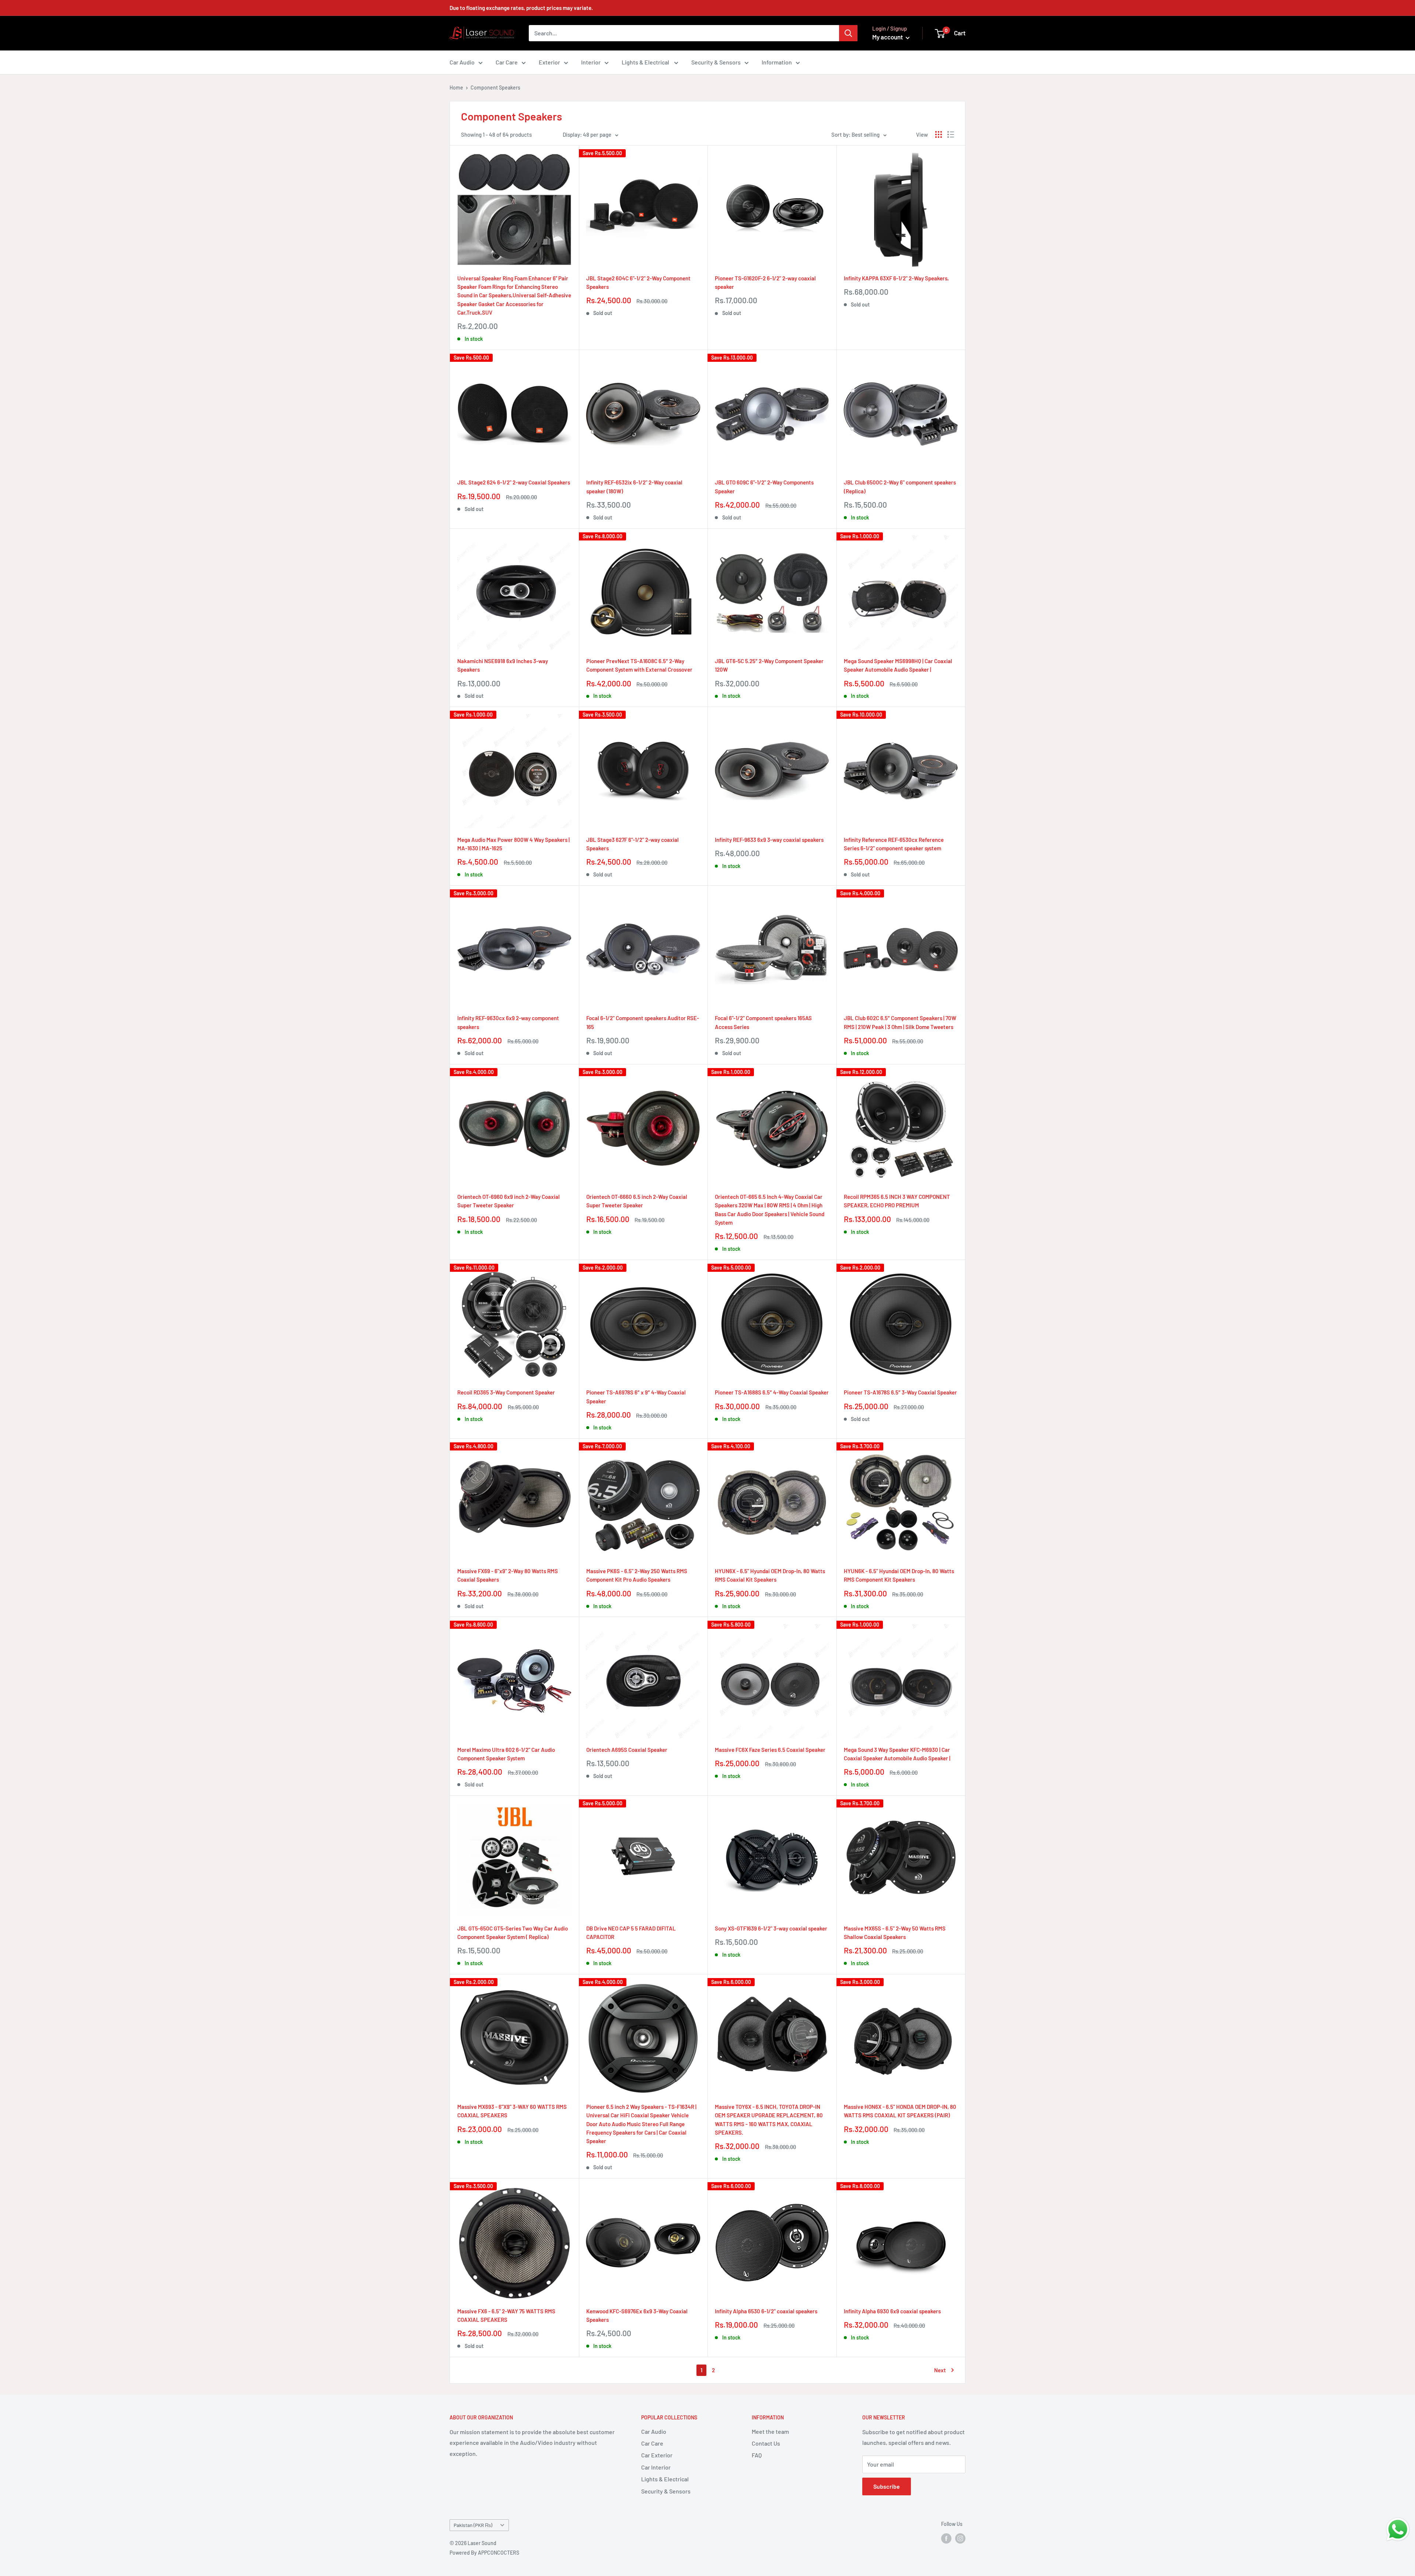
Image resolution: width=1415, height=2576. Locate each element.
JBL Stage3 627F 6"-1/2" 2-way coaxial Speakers (633, 844)
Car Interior (656, 2467)
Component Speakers (495, 87)
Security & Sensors (716, 62)
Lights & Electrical (646, 62)
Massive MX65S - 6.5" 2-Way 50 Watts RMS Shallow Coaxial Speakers (895, 1933)
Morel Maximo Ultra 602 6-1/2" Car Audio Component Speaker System (506, 1754)
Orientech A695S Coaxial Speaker (627, 1750)
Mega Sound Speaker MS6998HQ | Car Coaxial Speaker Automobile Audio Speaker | (898, 665)
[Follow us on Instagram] (960, 2538)
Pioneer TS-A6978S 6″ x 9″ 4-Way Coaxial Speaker (636, 1396)
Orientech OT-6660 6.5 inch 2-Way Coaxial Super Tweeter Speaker (637, 1201)
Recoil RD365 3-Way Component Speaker (506, 1392)
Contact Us (766, 2443)
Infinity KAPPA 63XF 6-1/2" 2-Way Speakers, (896, 278)
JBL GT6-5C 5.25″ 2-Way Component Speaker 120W (769, 665)
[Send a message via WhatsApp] (1398, 2529)
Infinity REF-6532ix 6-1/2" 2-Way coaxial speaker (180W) (634, 486)
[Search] (848, 33)
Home (456, 87)
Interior (591, 62)
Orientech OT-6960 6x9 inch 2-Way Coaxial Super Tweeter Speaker (509, 1201)
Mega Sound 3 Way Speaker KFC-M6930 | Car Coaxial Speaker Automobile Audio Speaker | (897, 1754)
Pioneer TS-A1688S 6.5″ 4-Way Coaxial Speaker (772, 1392)
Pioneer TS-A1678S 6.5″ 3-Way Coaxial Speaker (900, 1392)
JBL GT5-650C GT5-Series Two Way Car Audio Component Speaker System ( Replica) (513, 1933)
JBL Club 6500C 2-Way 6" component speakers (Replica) (900, 486)
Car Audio (462, 62)
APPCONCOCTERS (499, 2553)
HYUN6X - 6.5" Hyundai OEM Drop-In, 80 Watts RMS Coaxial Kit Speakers (770, 1575)
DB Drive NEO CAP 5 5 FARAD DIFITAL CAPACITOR (631, 1933)
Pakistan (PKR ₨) (473, 2525)
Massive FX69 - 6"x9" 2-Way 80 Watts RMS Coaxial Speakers (508, 1575)
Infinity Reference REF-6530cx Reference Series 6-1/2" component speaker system (894, 844)
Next (940, 2370)
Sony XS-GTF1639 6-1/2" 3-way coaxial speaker (771, 1928)
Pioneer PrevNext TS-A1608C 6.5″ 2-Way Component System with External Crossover (639, 665)
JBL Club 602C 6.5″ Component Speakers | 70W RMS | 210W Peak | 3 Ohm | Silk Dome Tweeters (900, 1022)
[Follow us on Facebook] (946, 2538)
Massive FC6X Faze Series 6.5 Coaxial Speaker (770, 1750)
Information (777, 62)
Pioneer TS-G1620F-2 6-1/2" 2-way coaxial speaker (765, 282)
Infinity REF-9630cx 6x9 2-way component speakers (508, 1022)
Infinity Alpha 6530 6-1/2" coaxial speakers (766, 2311)
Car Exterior (657, 2455)
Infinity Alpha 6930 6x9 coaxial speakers (892, 2311)
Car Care (507, 62)
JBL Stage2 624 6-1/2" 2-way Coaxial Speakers (514, 482)
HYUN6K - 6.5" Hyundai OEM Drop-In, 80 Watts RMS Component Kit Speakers (899, 1575)
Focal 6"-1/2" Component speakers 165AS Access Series (763, 1022)
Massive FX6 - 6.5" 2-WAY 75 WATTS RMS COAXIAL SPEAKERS (506, 2315)
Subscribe (887, 2486)
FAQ (757, 2455)
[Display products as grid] (939, 134)
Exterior (549, 62)
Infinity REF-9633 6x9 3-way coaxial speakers (769, 840)
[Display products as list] (951, 134)
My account (888, 37)
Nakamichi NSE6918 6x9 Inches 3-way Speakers (503, 665)
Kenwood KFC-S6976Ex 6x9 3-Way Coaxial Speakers (637, 2315)
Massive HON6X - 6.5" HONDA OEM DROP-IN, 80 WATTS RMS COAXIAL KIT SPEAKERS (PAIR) (900, 2111)
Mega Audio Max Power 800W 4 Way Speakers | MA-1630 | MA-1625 (513, 844)
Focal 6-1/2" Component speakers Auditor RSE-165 (643, 1022)
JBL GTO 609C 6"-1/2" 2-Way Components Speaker (764, 486)
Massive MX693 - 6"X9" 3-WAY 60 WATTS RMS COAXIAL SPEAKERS (512, 2111)
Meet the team (770, 2431)
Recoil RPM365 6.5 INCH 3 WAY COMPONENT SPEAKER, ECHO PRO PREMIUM (897, 1201)
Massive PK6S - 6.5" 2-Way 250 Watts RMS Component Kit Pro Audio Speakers (637, 1575)
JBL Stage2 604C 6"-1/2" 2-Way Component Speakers (638, 282)
